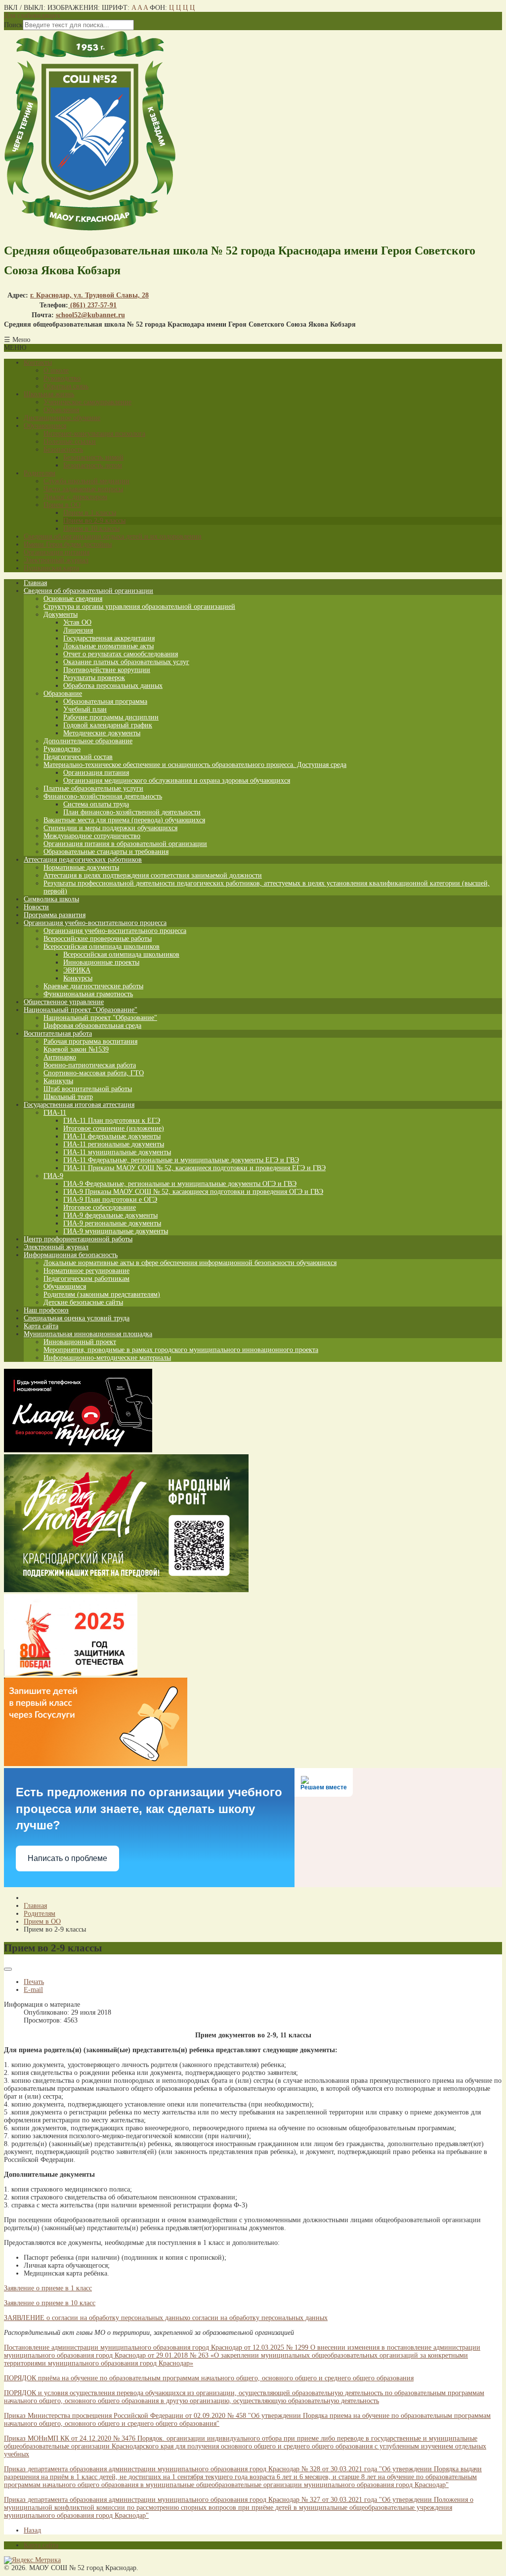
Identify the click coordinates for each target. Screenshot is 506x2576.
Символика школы (51, 899)
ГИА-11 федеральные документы (112, 1136)
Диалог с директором (75, 497)
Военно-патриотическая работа (90, 1065)
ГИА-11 (55, 1113)
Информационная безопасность (71, 1255)
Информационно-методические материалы (107, 1358)
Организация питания (57, 552)
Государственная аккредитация (109, 638)
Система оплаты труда (96, 804)
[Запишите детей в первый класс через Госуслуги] (96, 1764)
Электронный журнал (56, 560)
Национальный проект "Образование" (81, 1010)
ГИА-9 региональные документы (112, 1223)
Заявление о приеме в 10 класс (50, 2303)
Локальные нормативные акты (108, 646)
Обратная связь (66, 386)
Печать (34, 1982)
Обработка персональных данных (113, 686)
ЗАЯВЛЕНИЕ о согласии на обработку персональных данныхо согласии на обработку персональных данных (166, 2318)
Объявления (61, 410)
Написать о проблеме (67, 1858)
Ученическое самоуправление (87, 402)
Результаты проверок (94, 678)
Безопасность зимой (93, 457)
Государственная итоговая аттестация (79, 1105)
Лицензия (78, 630)
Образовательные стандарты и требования (106, 852)
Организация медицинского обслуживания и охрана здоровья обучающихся (177, 781)
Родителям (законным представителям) (102, 1294)
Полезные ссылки (70, 442)
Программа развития (55, 915)
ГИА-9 (53, 1176)
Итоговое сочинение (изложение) (114, 1128)
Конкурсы (78, 978)
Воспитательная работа (58, 1034)
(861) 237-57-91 (92, 305)
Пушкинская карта (51, 568)
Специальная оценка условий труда (77, 1318)
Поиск (13, 25)
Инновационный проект (80, 1342)
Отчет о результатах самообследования (121, 654)
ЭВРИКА (77, 970)
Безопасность (63, 449)
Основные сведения (73, 599)
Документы (61, 614)
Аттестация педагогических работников (83, 860)
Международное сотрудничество (92, 836)
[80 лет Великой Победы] (71, 1673)
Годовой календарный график (108, 725)
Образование (63, 694)
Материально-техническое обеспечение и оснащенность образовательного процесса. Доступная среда (195, 765)
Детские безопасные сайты (83, 1302)
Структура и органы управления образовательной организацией (139, 607)
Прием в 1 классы (90, 513)
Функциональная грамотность (88, 994)
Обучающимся (45, 426)
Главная (35, 583)
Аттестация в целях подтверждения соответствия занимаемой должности (153, 875)
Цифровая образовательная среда (92, 1026)
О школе (56, 370)
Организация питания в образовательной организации (125, 844)
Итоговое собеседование (100, 1207)
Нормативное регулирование (86, 1271)
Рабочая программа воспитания (90, 1041)
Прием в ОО (62, 505)
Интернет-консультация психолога (94, 434)
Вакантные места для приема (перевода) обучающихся (124, 820)
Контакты (38, 362)
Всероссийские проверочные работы (98, 939)
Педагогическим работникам (86, 1279)
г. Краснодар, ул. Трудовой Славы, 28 (89, 295)
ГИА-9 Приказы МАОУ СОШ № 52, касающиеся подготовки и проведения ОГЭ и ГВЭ (193, 1192)
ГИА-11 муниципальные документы (117, 1152)
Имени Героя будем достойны (68, 544)
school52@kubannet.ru (90, 315)
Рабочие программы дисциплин (111, 717)
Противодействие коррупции (107, 670)
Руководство (62, 378)
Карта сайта (41, 1326)
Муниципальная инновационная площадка (88, 1334)
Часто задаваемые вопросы (83, 489)
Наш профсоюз (46, 1310)
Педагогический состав (78, 757)
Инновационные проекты (101, 962)
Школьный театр (68, 1097)
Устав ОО (77, 622)
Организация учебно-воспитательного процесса (95, 923)
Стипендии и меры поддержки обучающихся (110, 828)
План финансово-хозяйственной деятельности (132, 812)
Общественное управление (64, 1002)
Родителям (40, 473)
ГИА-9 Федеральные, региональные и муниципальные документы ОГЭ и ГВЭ (180, 1184)
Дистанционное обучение (62, 418)
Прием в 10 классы (91, 528)
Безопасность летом (93, 465)
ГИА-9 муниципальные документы (116, 1231)
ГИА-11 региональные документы (114, 1144)
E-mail (33, 1990)
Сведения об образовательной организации (88, 591)
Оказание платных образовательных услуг (126, 662)
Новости (36, 907)
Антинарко (60, 1057)
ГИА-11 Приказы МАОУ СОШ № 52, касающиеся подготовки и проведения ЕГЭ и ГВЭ (194, 1168)
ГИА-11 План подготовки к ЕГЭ (112, 1120)
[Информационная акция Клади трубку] (78, 1450)
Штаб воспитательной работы (88, 1089)
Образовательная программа (105, 701)
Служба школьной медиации (86, 481)
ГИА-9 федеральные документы (110, 1215)
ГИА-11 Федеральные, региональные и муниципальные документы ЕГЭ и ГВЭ (181, 1160)
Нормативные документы (81, 867)
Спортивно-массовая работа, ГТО (94, 1073)
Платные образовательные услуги (93, 788)
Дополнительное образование (88, 741)
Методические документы (102, 733)
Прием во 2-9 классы (94, 521)
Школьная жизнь (49, 394)
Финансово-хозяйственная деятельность (103, 796)
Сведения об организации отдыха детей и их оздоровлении (113, 536)
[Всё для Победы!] (126, 1590)
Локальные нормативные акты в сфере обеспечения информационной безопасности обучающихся (190, 1263)
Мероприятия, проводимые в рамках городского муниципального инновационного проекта (181, 1350)
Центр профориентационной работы (78, 1239)
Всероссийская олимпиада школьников (102, 947)
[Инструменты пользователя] (8, 1969)
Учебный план (85, 709)
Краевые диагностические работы (93, 986)
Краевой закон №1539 (76, 1049)
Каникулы (58, 1081)
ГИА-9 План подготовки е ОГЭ (110, 1200)
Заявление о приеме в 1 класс (48, 2288)
